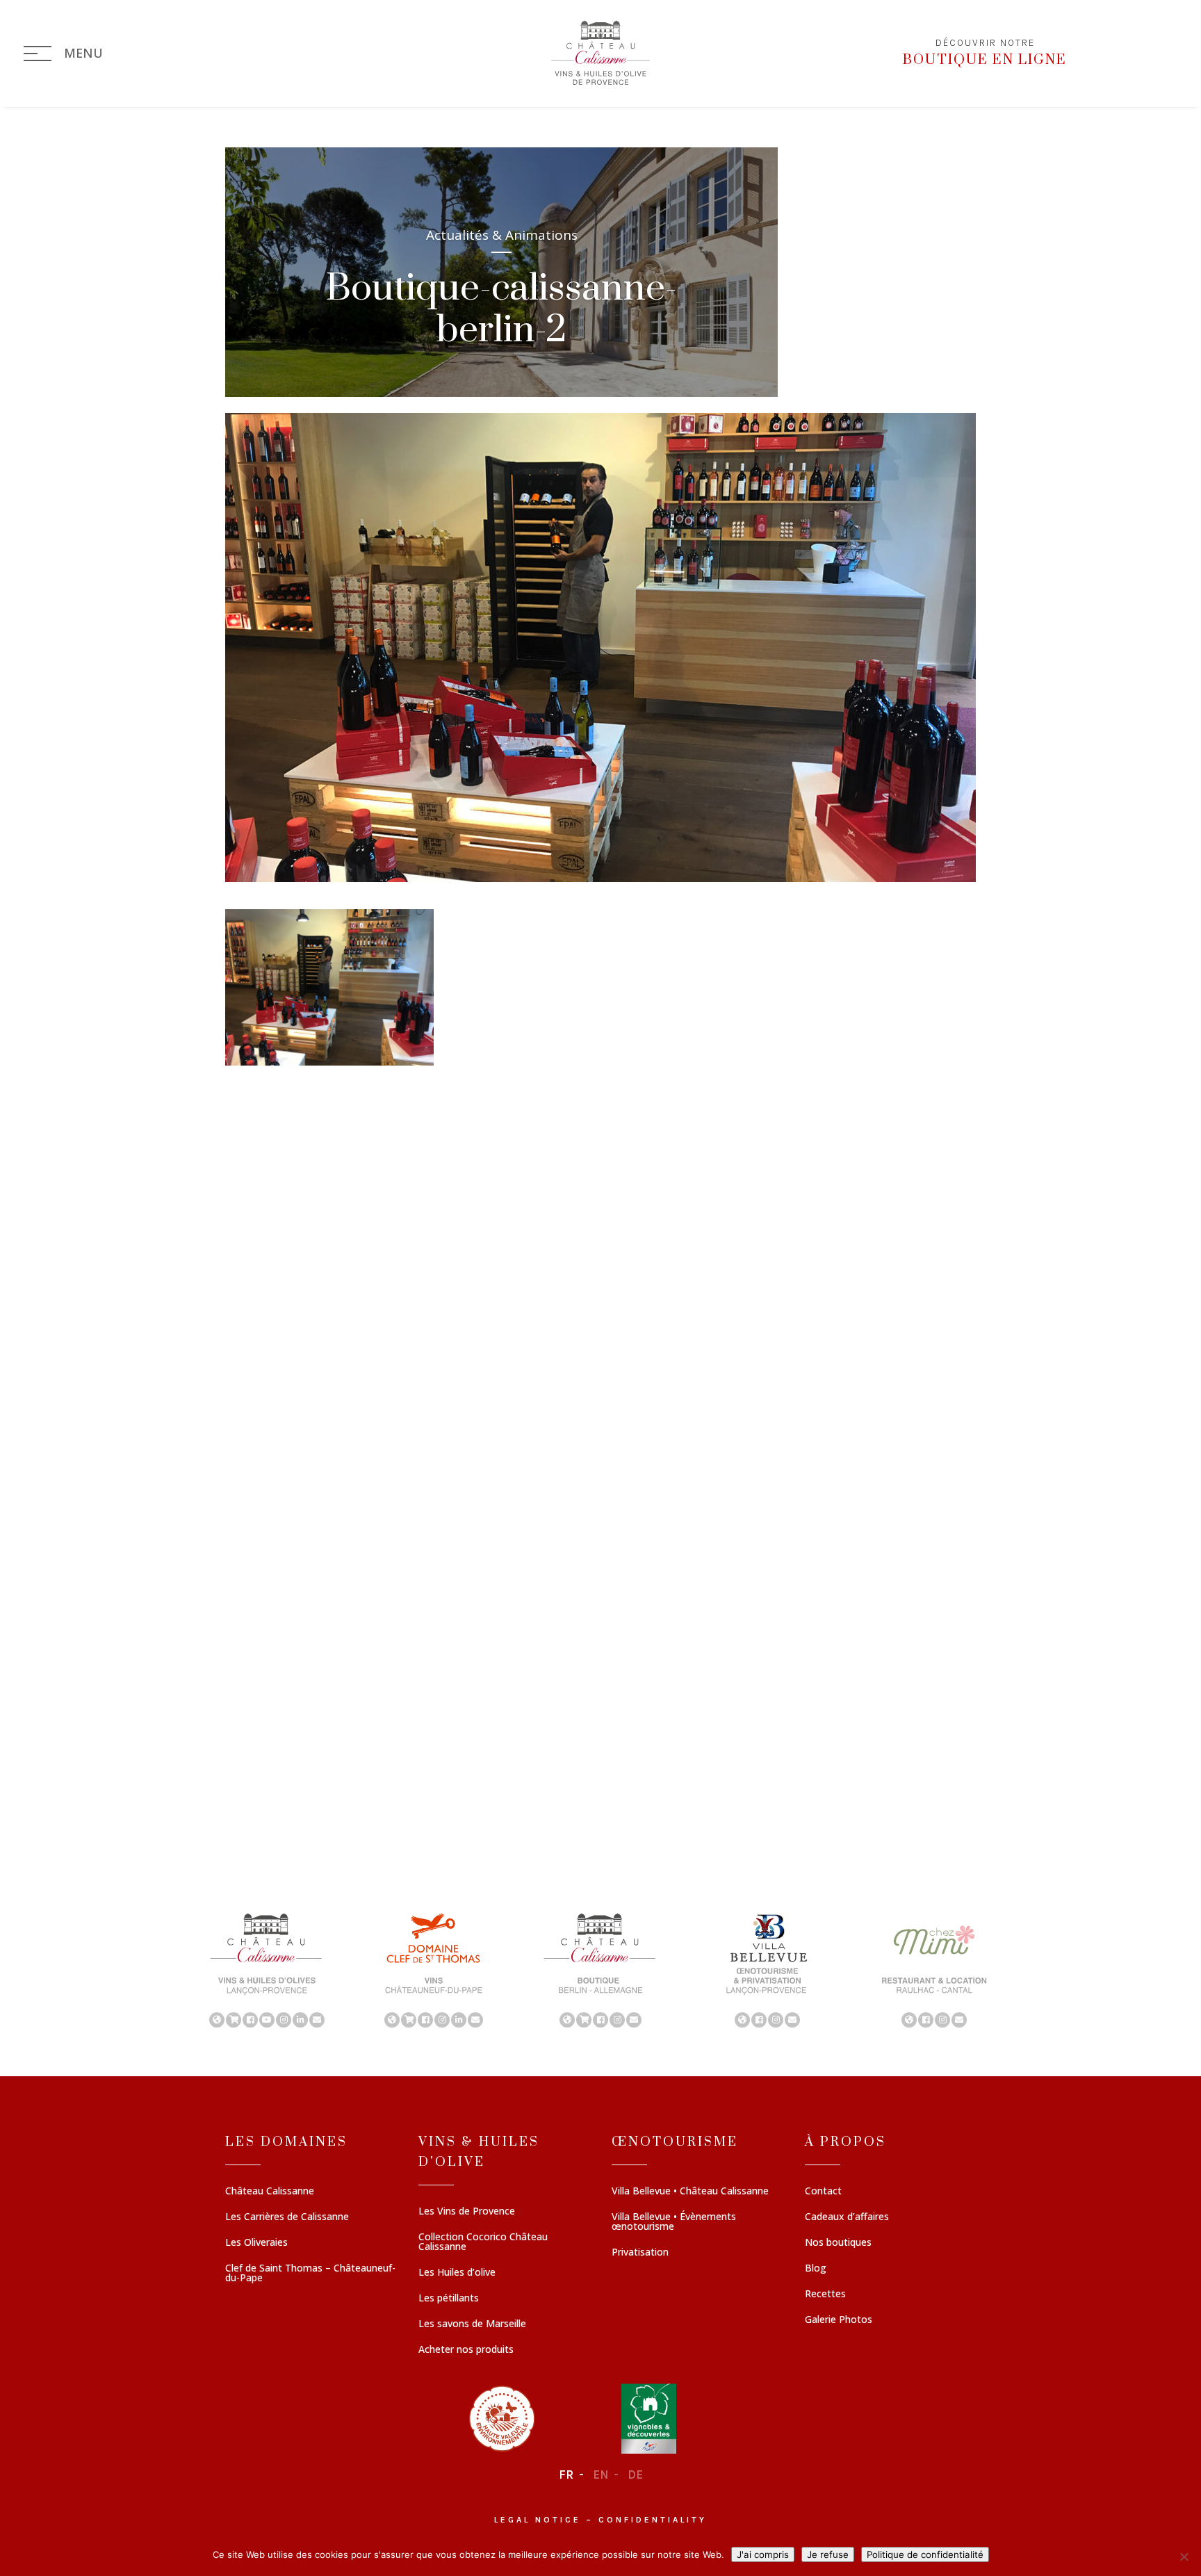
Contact (823, 2192)
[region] (600, 1969)
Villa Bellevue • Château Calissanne (690, 2192)
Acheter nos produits (466, 2350)
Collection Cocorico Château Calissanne (483, 2242)
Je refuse (828, 2554)
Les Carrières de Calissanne (287, 2217)
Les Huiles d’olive (457, 2273)
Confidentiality (653, 2520)
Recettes (825, 2294)
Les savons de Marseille (472, 2324)
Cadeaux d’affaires (847, 2217)
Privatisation (640, 2253)
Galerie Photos (839, 2320)
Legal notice (538, 2520)
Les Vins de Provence (467, 2212)
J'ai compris (763, 2554)
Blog (816, 2269)
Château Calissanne (270, 2192)
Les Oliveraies (256, 2243)
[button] (267, 1969)
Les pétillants (449, 2299)
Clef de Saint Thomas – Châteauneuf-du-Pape (310, 2274)
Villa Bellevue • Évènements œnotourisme (674, 2222)
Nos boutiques (838, 2243)
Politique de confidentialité (925, 2554)
